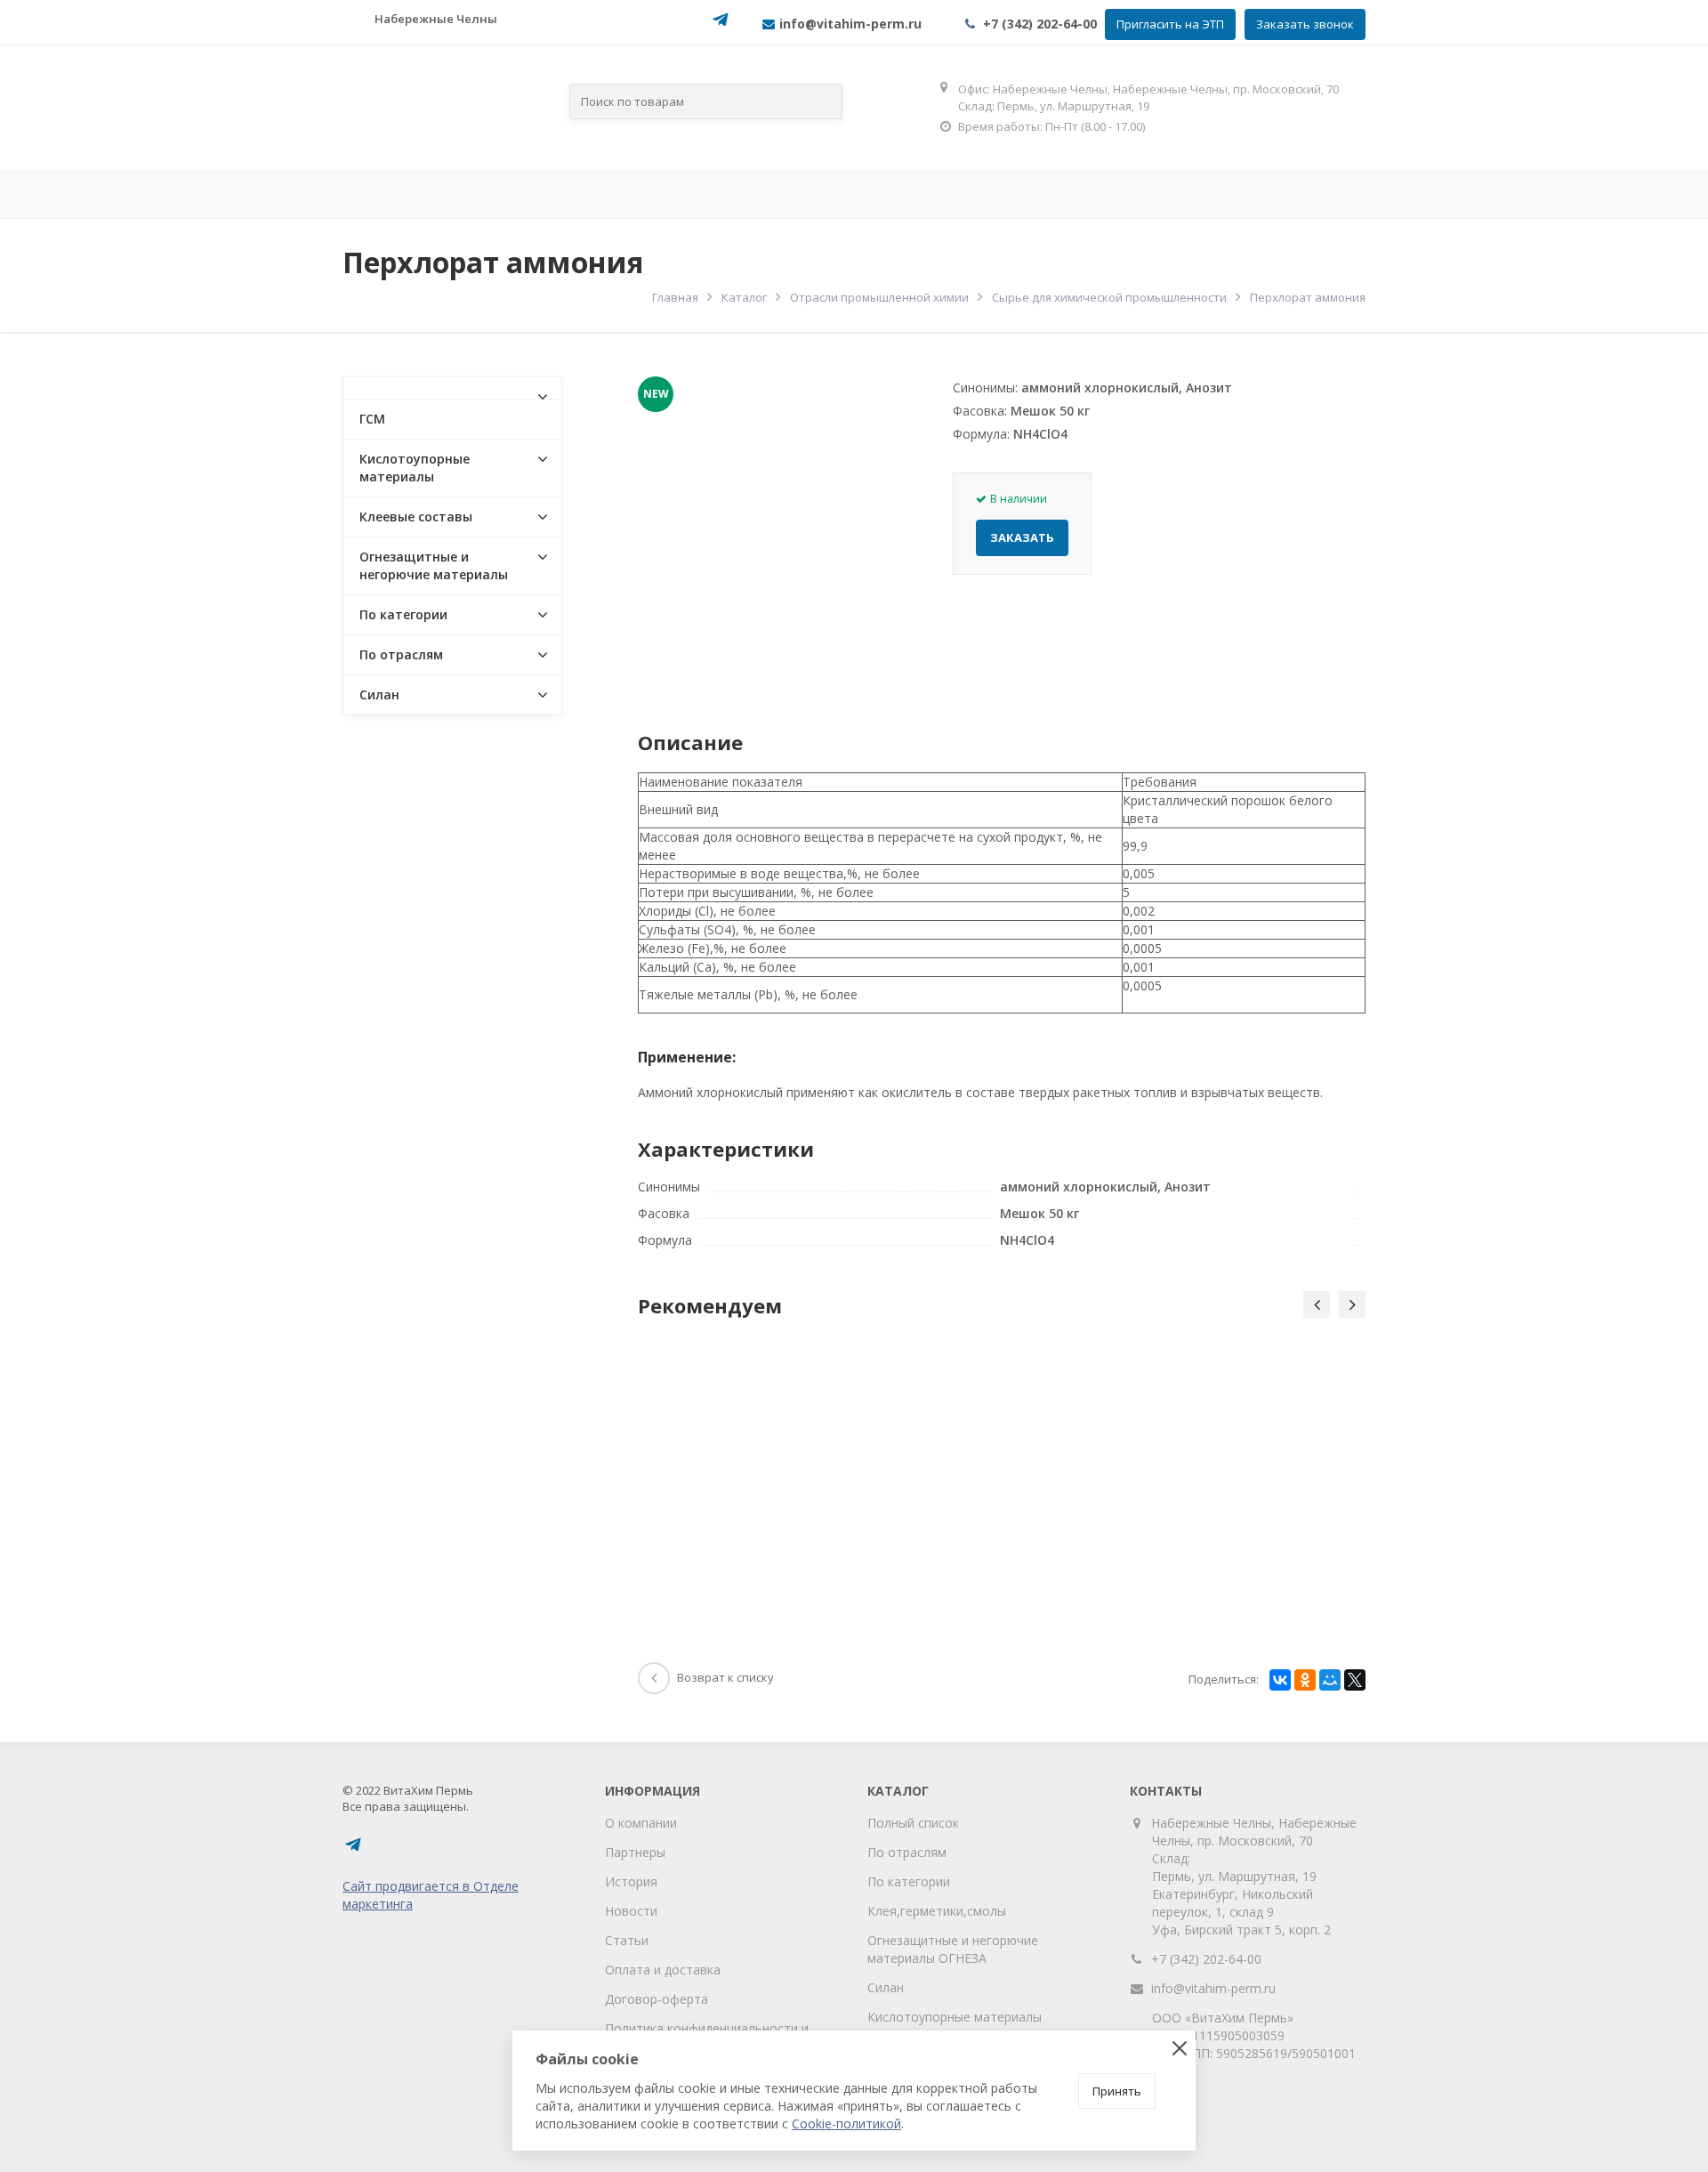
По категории (403, 614)
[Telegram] (721, 25)
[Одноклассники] (1305, 1680)
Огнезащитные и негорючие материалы (434, 565)
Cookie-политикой (846, 2124)
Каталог (744, 297)
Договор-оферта (657, 1999)
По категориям (794, 194)
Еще (1484, 194)
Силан (379, 694)
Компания (371, 194)
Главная (223, 194)
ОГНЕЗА (985, 194)
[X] (1355, 1680)
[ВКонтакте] (1280, 1680)
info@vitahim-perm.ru (1213, 1988)
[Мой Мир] (1330, 1680)
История (631, 1881)
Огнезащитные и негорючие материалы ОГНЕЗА (953, 1949)
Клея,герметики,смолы (937, 1911)
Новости (631, 1911)
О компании (641, 1823)
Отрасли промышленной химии (879, 297)
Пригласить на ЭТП (1170, 24)
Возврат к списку (725, 1677)
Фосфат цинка (1151, 194)
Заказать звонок (1305, 24)
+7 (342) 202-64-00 (1040, 24)
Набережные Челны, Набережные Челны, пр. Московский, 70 (1254, 1832)
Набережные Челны (436, 19)
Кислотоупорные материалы (415, 468)
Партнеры (635, 1852)
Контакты (1334, 194)
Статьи (627, 1940)
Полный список (913, 1823)
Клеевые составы (416, 517)
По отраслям (568, 194)
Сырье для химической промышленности (1109, 297)
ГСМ (372, 419)
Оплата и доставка (663, 1970)
